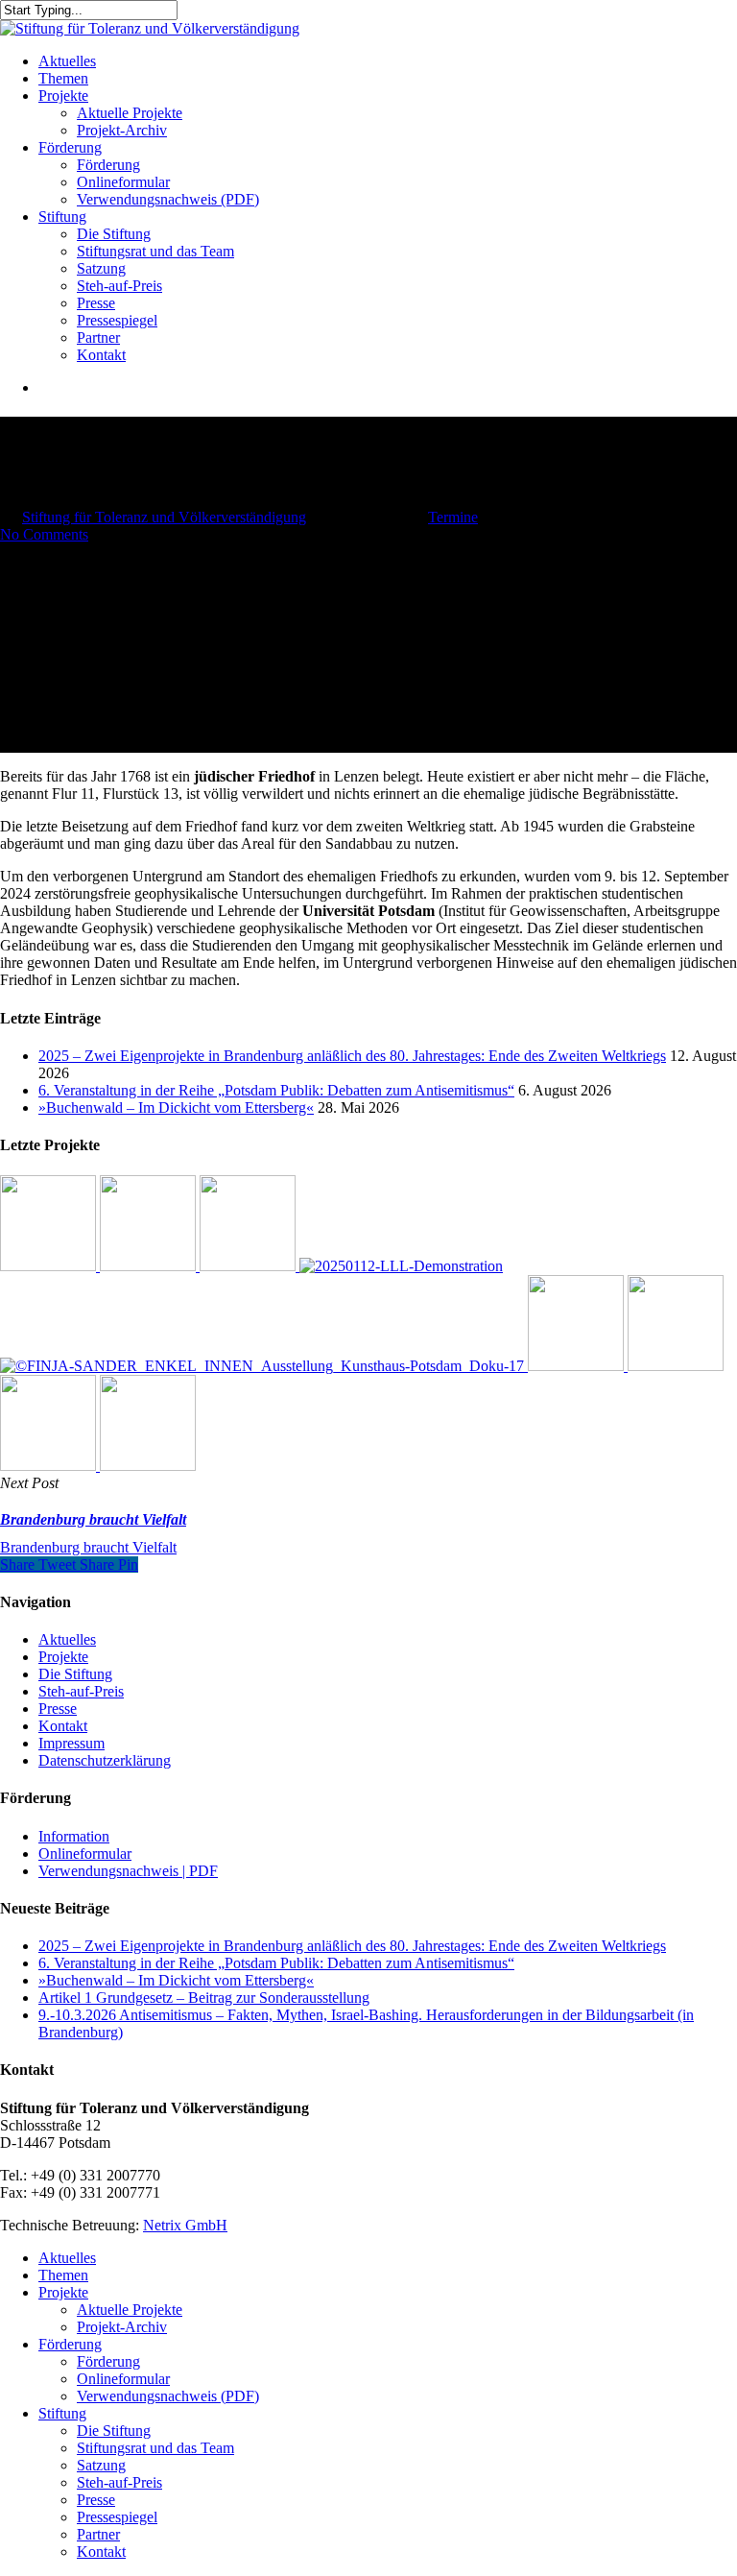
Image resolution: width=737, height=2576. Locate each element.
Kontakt (63, 1726)
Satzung (101, 2465)
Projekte (63, 1657)
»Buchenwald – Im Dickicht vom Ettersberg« (176, 1107)
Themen (63, 2275)
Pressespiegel (117, 2517)
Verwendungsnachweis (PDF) (168, 2396)
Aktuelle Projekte (130, 2310)
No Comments (44, 534)
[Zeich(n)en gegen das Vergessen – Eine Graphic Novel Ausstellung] (150, 1266)
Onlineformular (85, 1854)
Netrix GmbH (185, 2225)
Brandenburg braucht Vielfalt (88, 1547)
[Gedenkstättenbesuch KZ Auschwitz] (148, 1466)
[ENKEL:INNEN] (264, 1366)
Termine (453, 517)
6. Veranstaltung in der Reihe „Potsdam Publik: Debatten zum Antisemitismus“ (276, 1090)
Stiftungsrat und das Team (155, 2448)
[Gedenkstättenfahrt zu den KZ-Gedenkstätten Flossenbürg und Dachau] (578, 1366)
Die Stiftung (75, 1674)
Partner (98, 2534)
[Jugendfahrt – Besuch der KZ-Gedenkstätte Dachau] (50, 1466)
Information (74, 1836)
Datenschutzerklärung (105, 1760)
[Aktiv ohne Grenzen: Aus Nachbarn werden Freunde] (250, 1266)
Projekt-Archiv (122, 2327)
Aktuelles (67, 1639)
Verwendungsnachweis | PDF (128, 1871)
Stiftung (62, 2413)
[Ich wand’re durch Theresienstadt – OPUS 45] (676, 1366)
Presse (58, 1709)
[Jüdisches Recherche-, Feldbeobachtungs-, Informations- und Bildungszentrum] (401, 1266)
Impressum (71, 1743)
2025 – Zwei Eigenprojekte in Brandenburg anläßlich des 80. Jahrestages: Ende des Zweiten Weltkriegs (352, 1056)
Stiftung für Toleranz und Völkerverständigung (164, 517)
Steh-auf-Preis (81, 1691)
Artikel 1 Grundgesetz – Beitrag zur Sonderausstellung (204, 1998)
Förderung (70, 2344)
